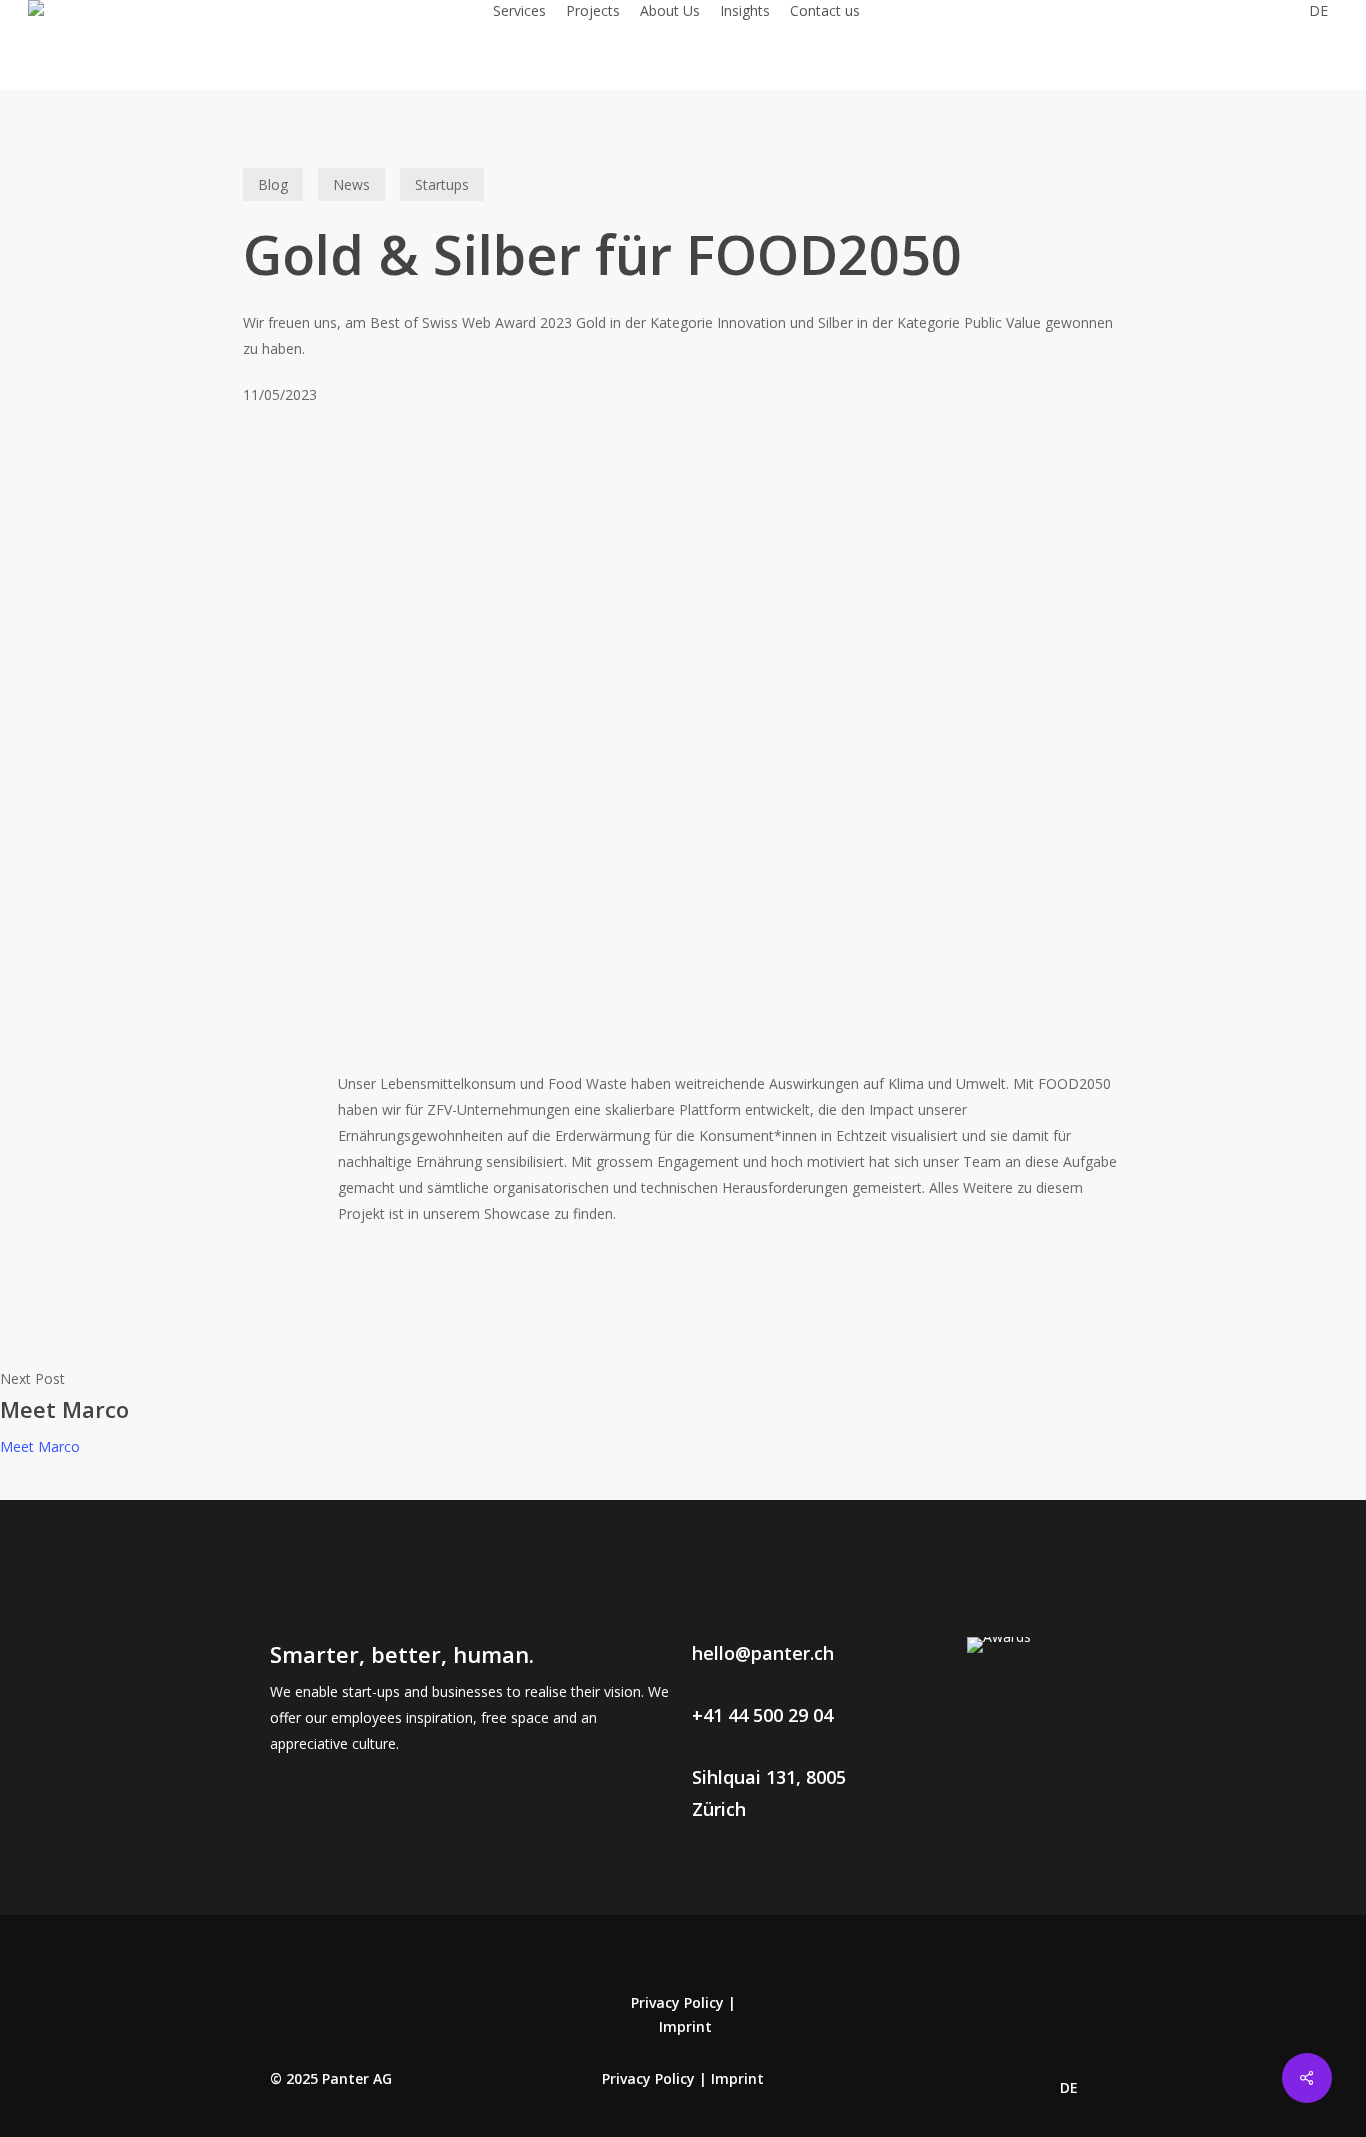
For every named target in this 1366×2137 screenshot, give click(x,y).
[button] (763, 1653)
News (351, 184)
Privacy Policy (677, 2002)
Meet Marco (40, 1446)
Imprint (685, 2026)
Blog (273, 184)
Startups (442, 184)
